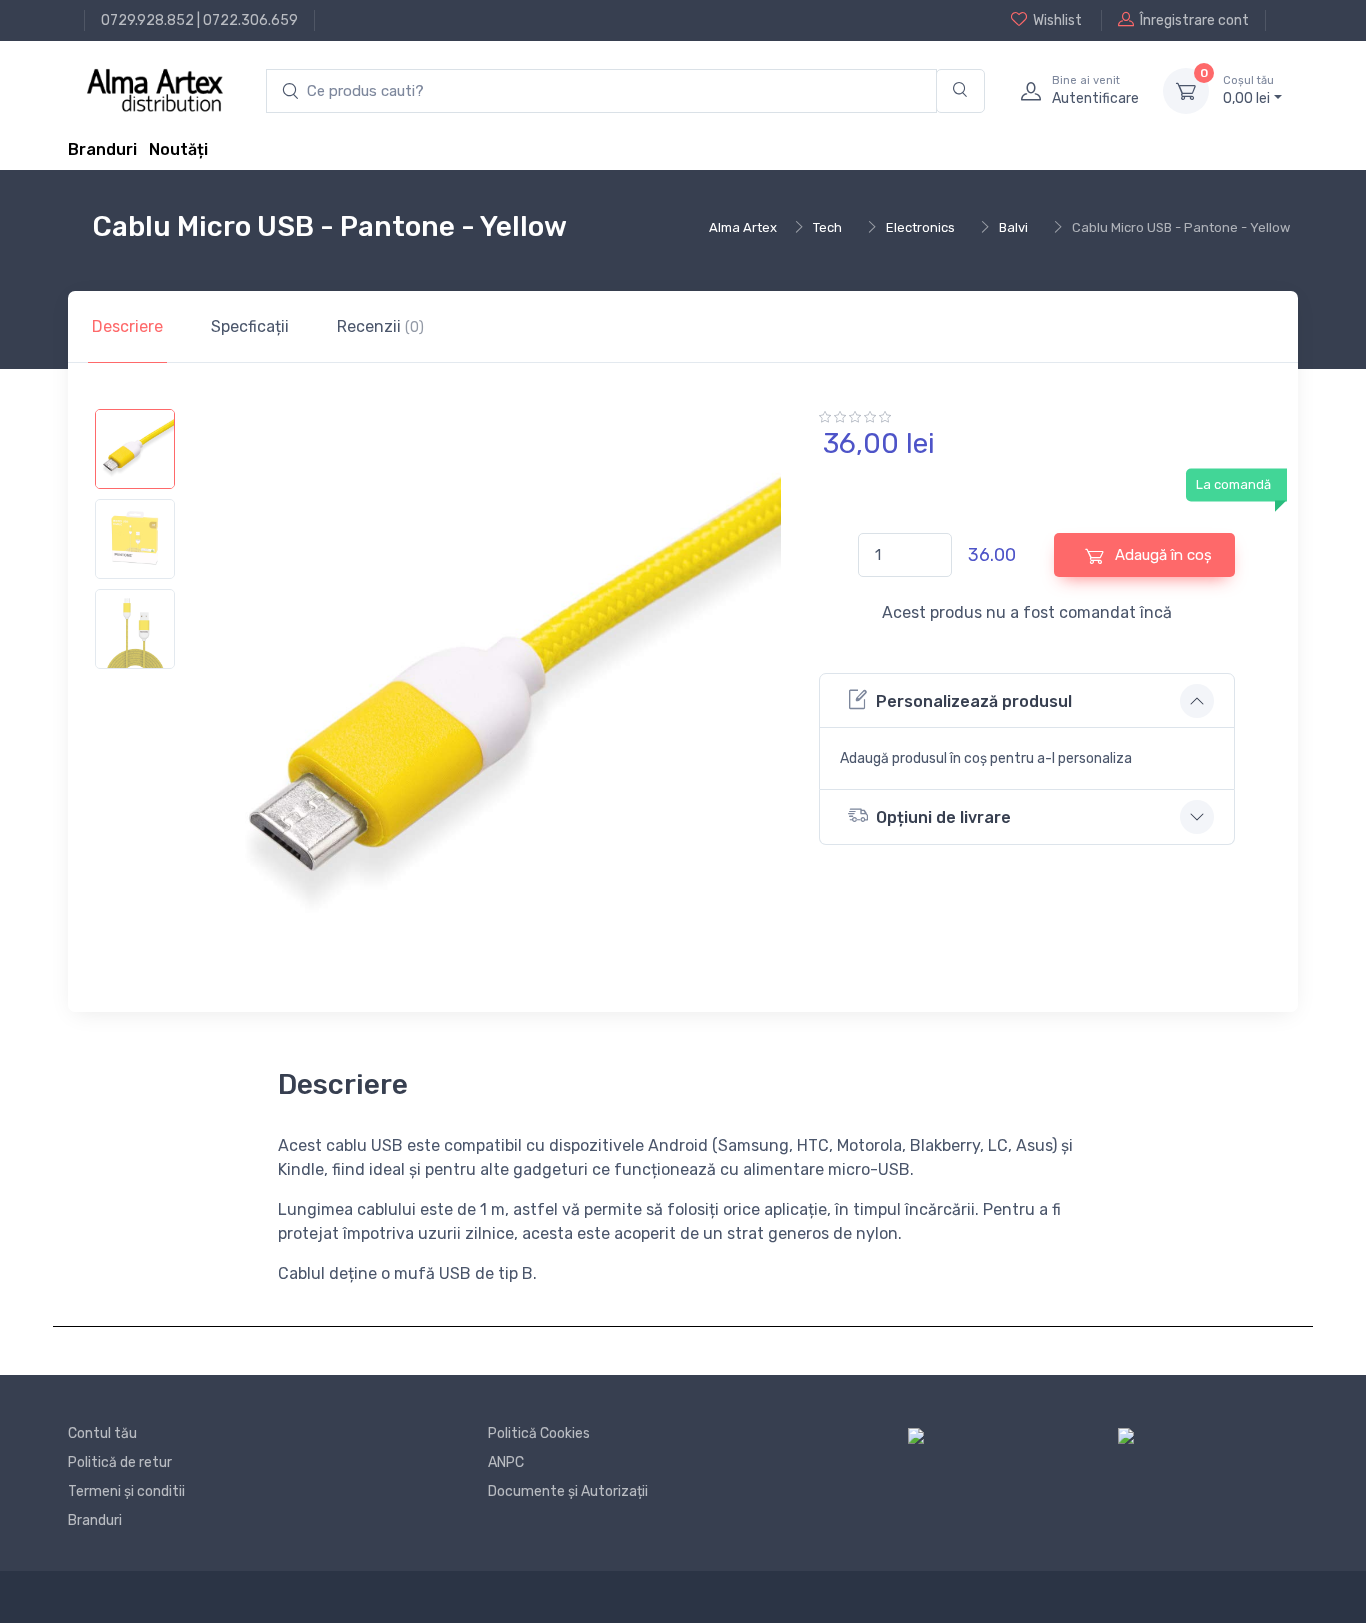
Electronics (920, 227)
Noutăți (178, 149)
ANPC (506, 1462)
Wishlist (1057, 20)
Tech (827, 227)
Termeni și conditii (126, 1491)
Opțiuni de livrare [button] (943, 817)
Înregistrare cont (1194, 20)
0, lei (1248, 90)
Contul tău (102, 1433)
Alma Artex (743, 227)
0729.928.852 (147, 20)
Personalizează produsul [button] (974, 701)
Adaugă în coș (1161, 555)
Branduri (102, 149)
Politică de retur (120, 1462)
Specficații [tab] (250, 326)
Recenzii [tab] (380, 326)
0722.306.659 (250, 20)
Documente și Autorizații (568, 1491)
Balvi (1013, 227)
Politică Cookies (539, 1433)
